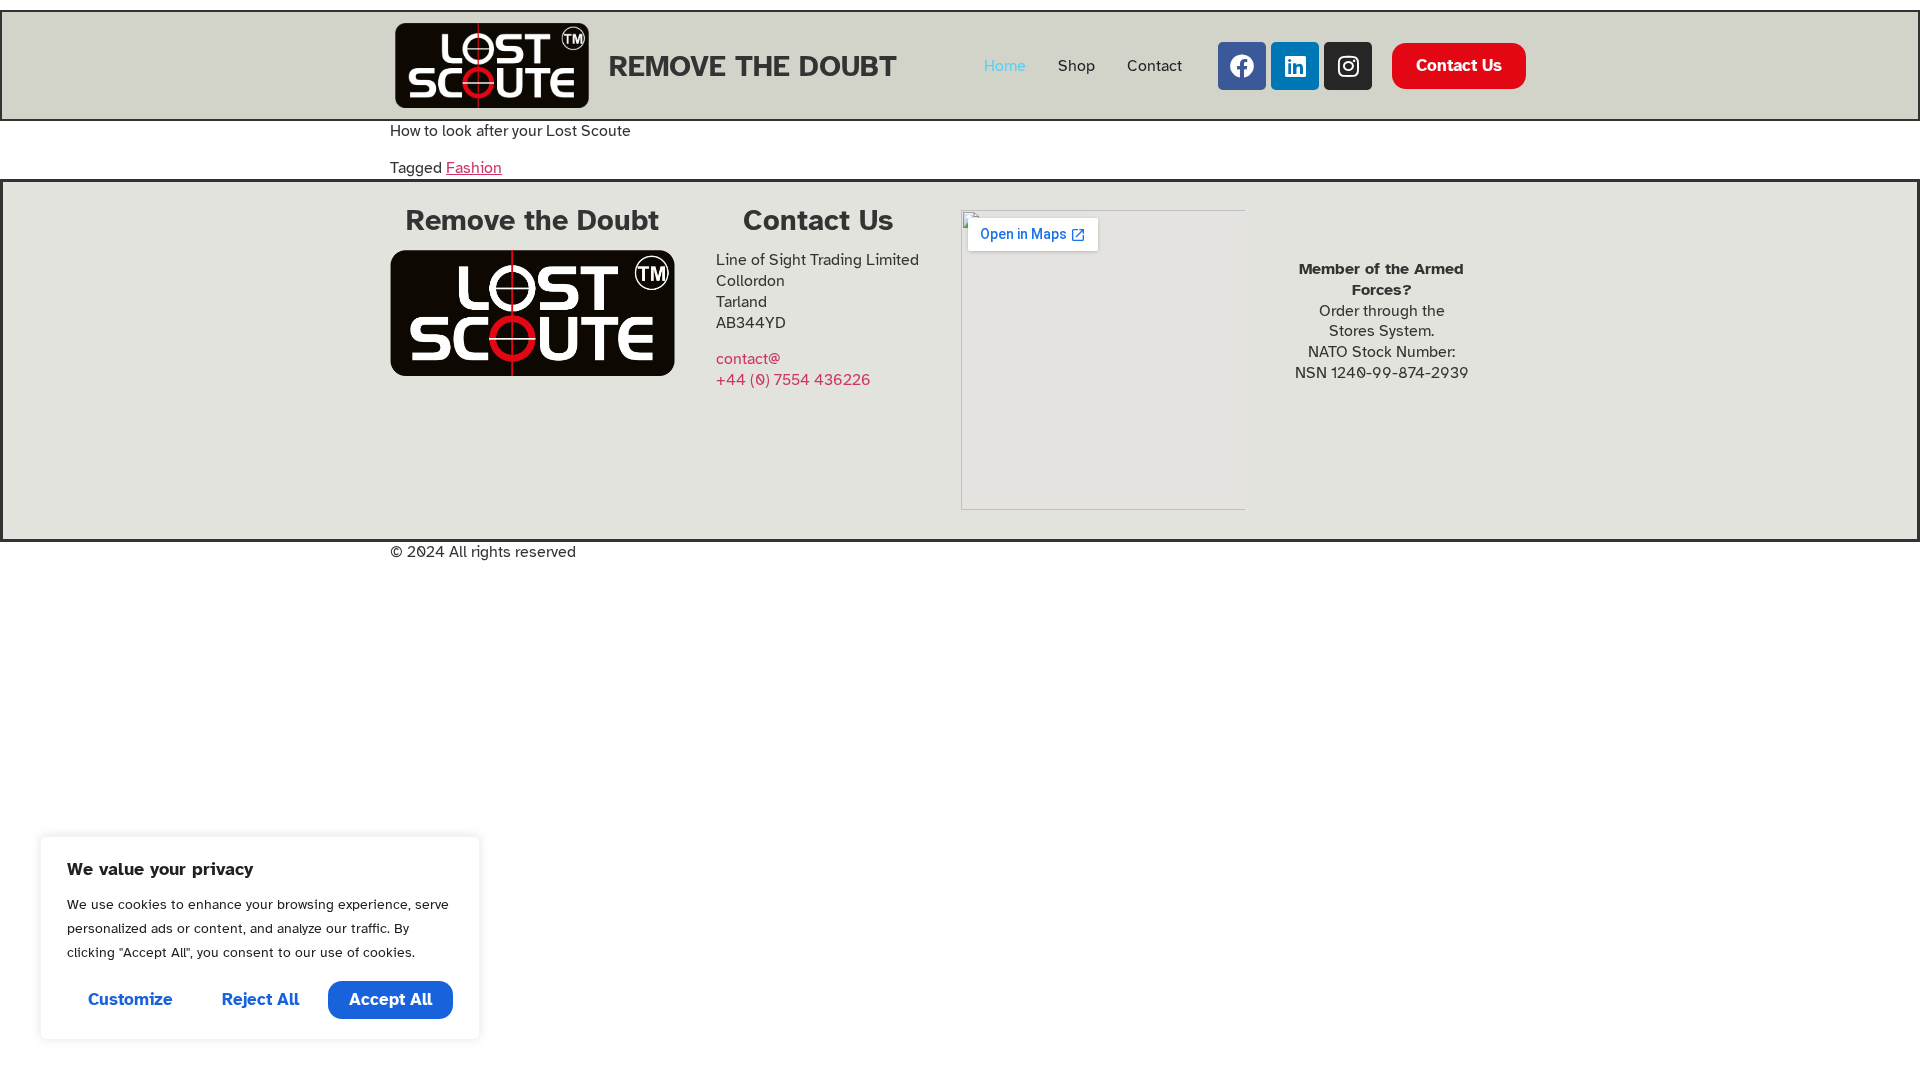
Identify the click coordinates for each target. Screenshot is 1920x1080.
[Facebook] (1242, 66)
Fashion (474, 168)
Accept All (390, 999)
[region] (260, 938)
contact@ (748, 359)
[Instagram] (1348, 66)
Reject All (260, 999)
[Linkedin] (1295, 66)
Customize (130, 999)
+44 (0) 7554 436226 (793, 380)
